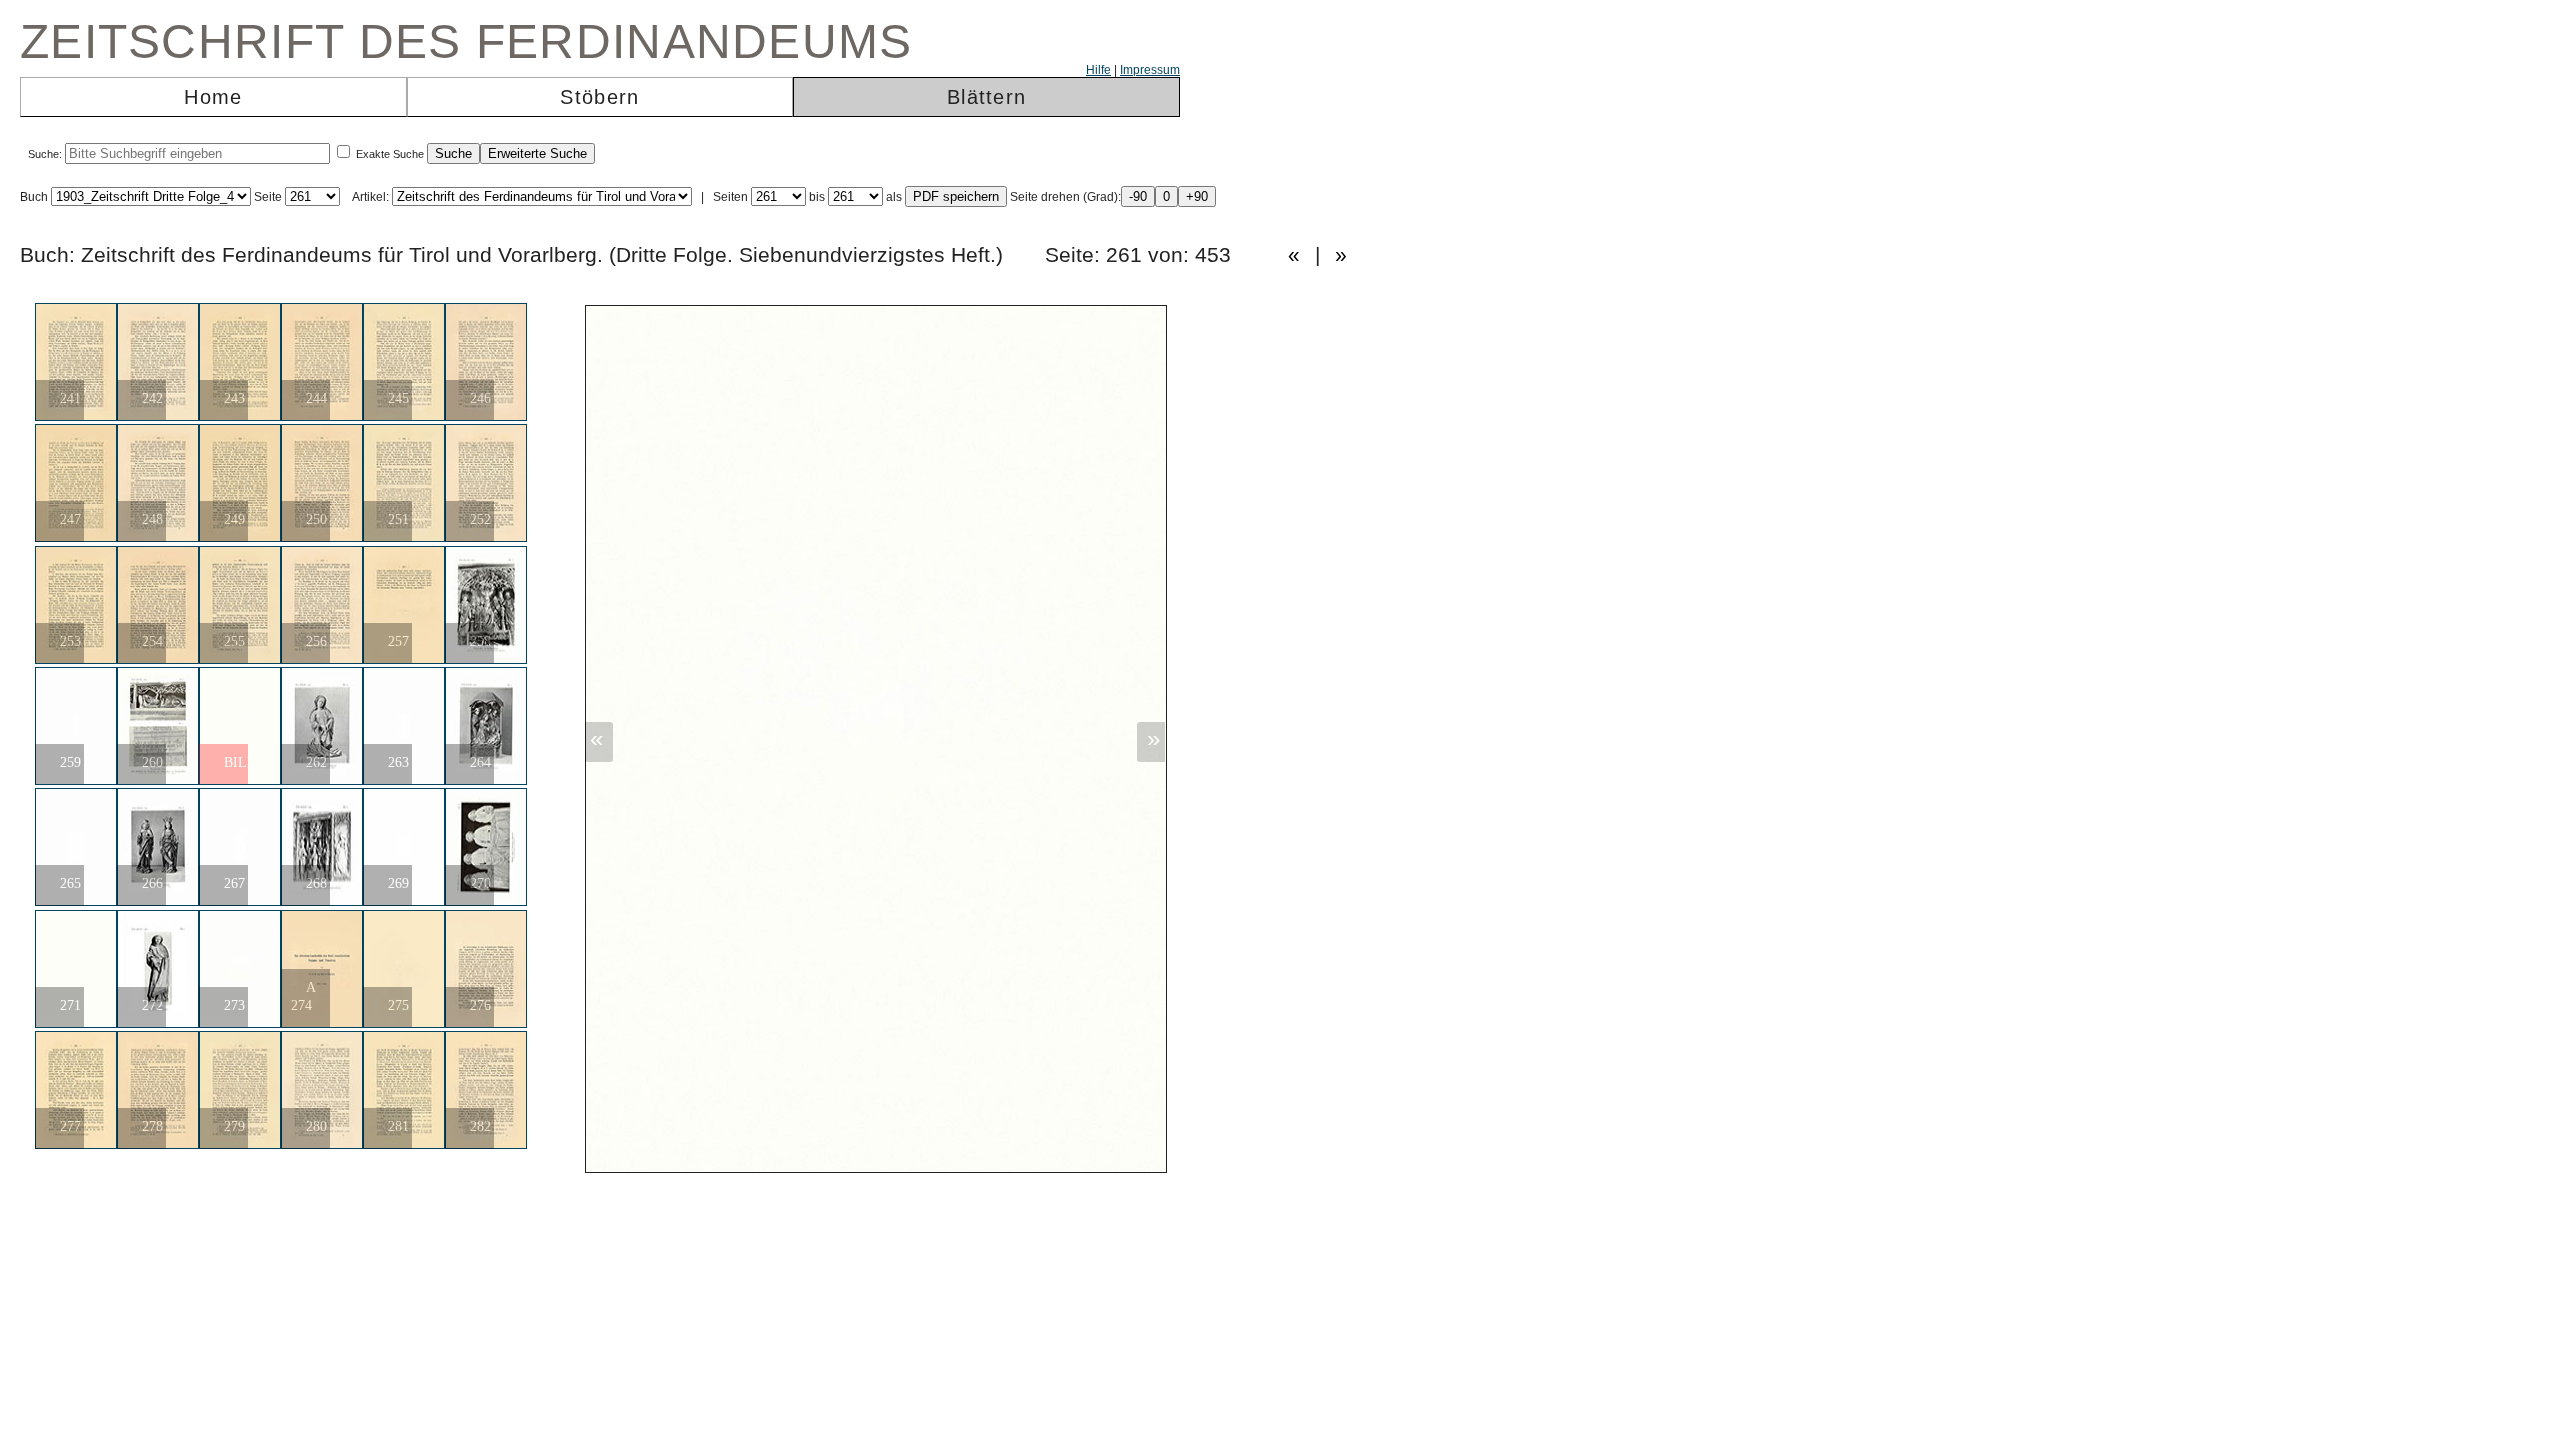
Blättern (986, 97)
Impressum (1150, 70)
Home (213, 97)
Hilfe (1098, 70)
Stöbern (599, 97)
